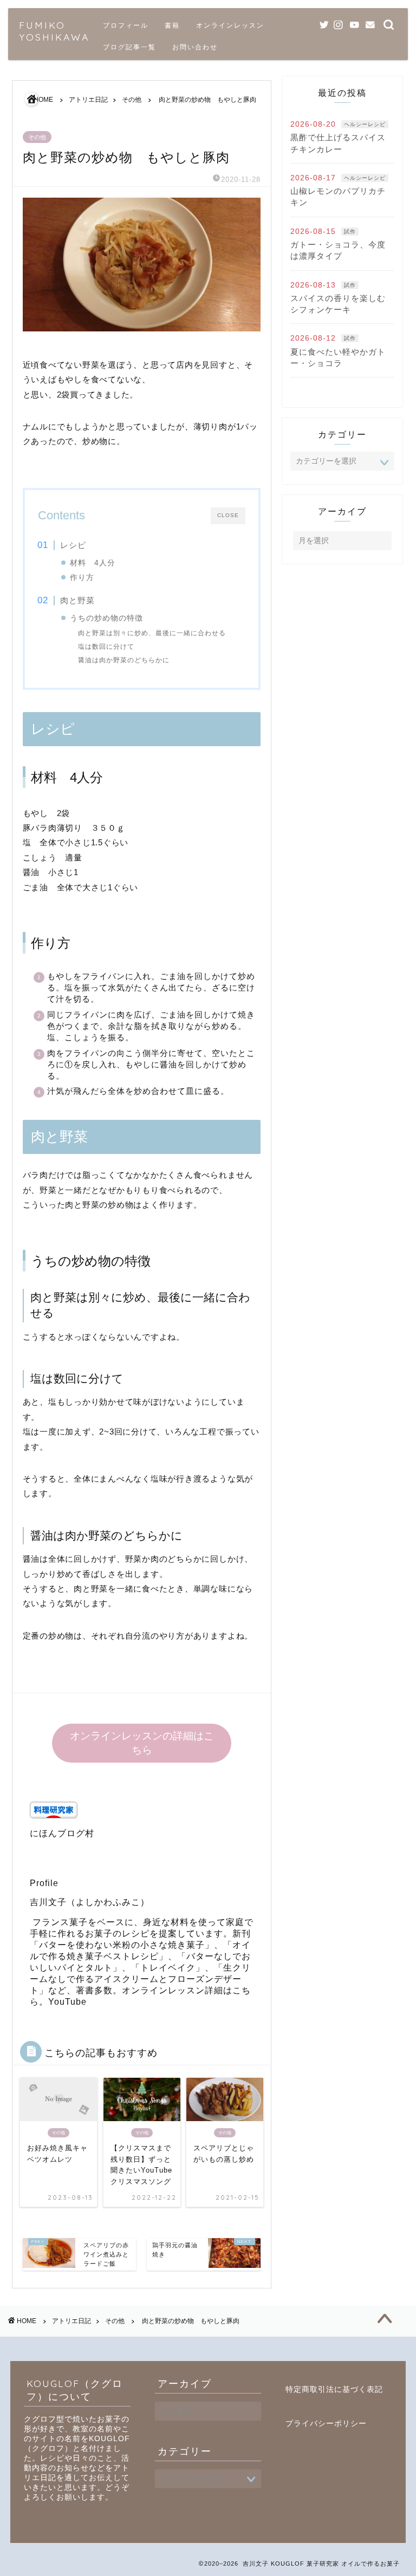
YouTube (67, 2002)
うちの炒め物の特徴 (106, 618)
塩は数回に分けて (106, 647)
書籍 (172, 25)
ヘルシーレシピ (365, 124)
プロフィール (126, 25)
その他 (37, 137)
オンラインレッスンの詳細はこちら (141, 1743)
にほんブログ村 (62, 1833)
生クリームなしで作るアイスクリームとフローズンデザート (140, 1979)
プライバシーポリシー (326, 2424)
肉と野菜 (77, 600)
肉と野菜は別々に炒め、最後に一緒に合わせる (152, 633)
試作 (350, 231)
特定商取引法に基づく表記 (334, 2389)
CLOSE (228, 515)
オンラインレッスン (230, 25)
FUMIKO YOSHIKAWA (54, 31)
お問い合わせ (195, 47)
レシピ (73, 545)
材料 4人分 (93, 563)
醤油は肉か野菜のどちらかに (124, 660)
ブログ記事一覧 (129, 47)
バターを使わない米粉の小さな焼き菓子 (122, 1945)
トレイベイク (168, 1968)
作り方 (82, 578)
